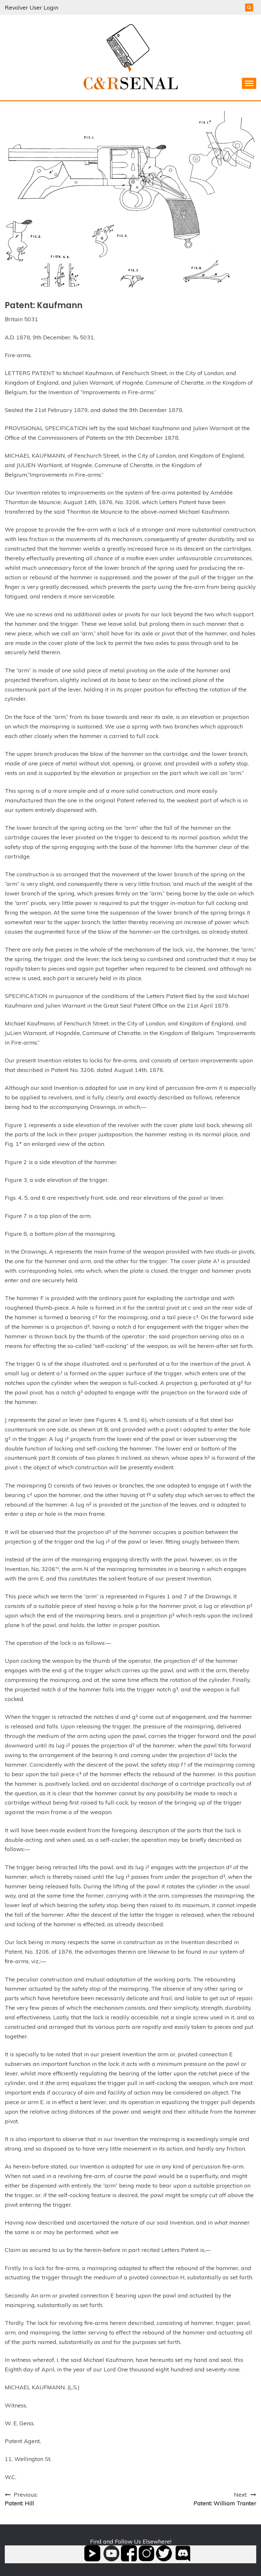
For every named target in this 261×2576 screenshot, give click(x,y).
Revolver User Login (32, 7)
